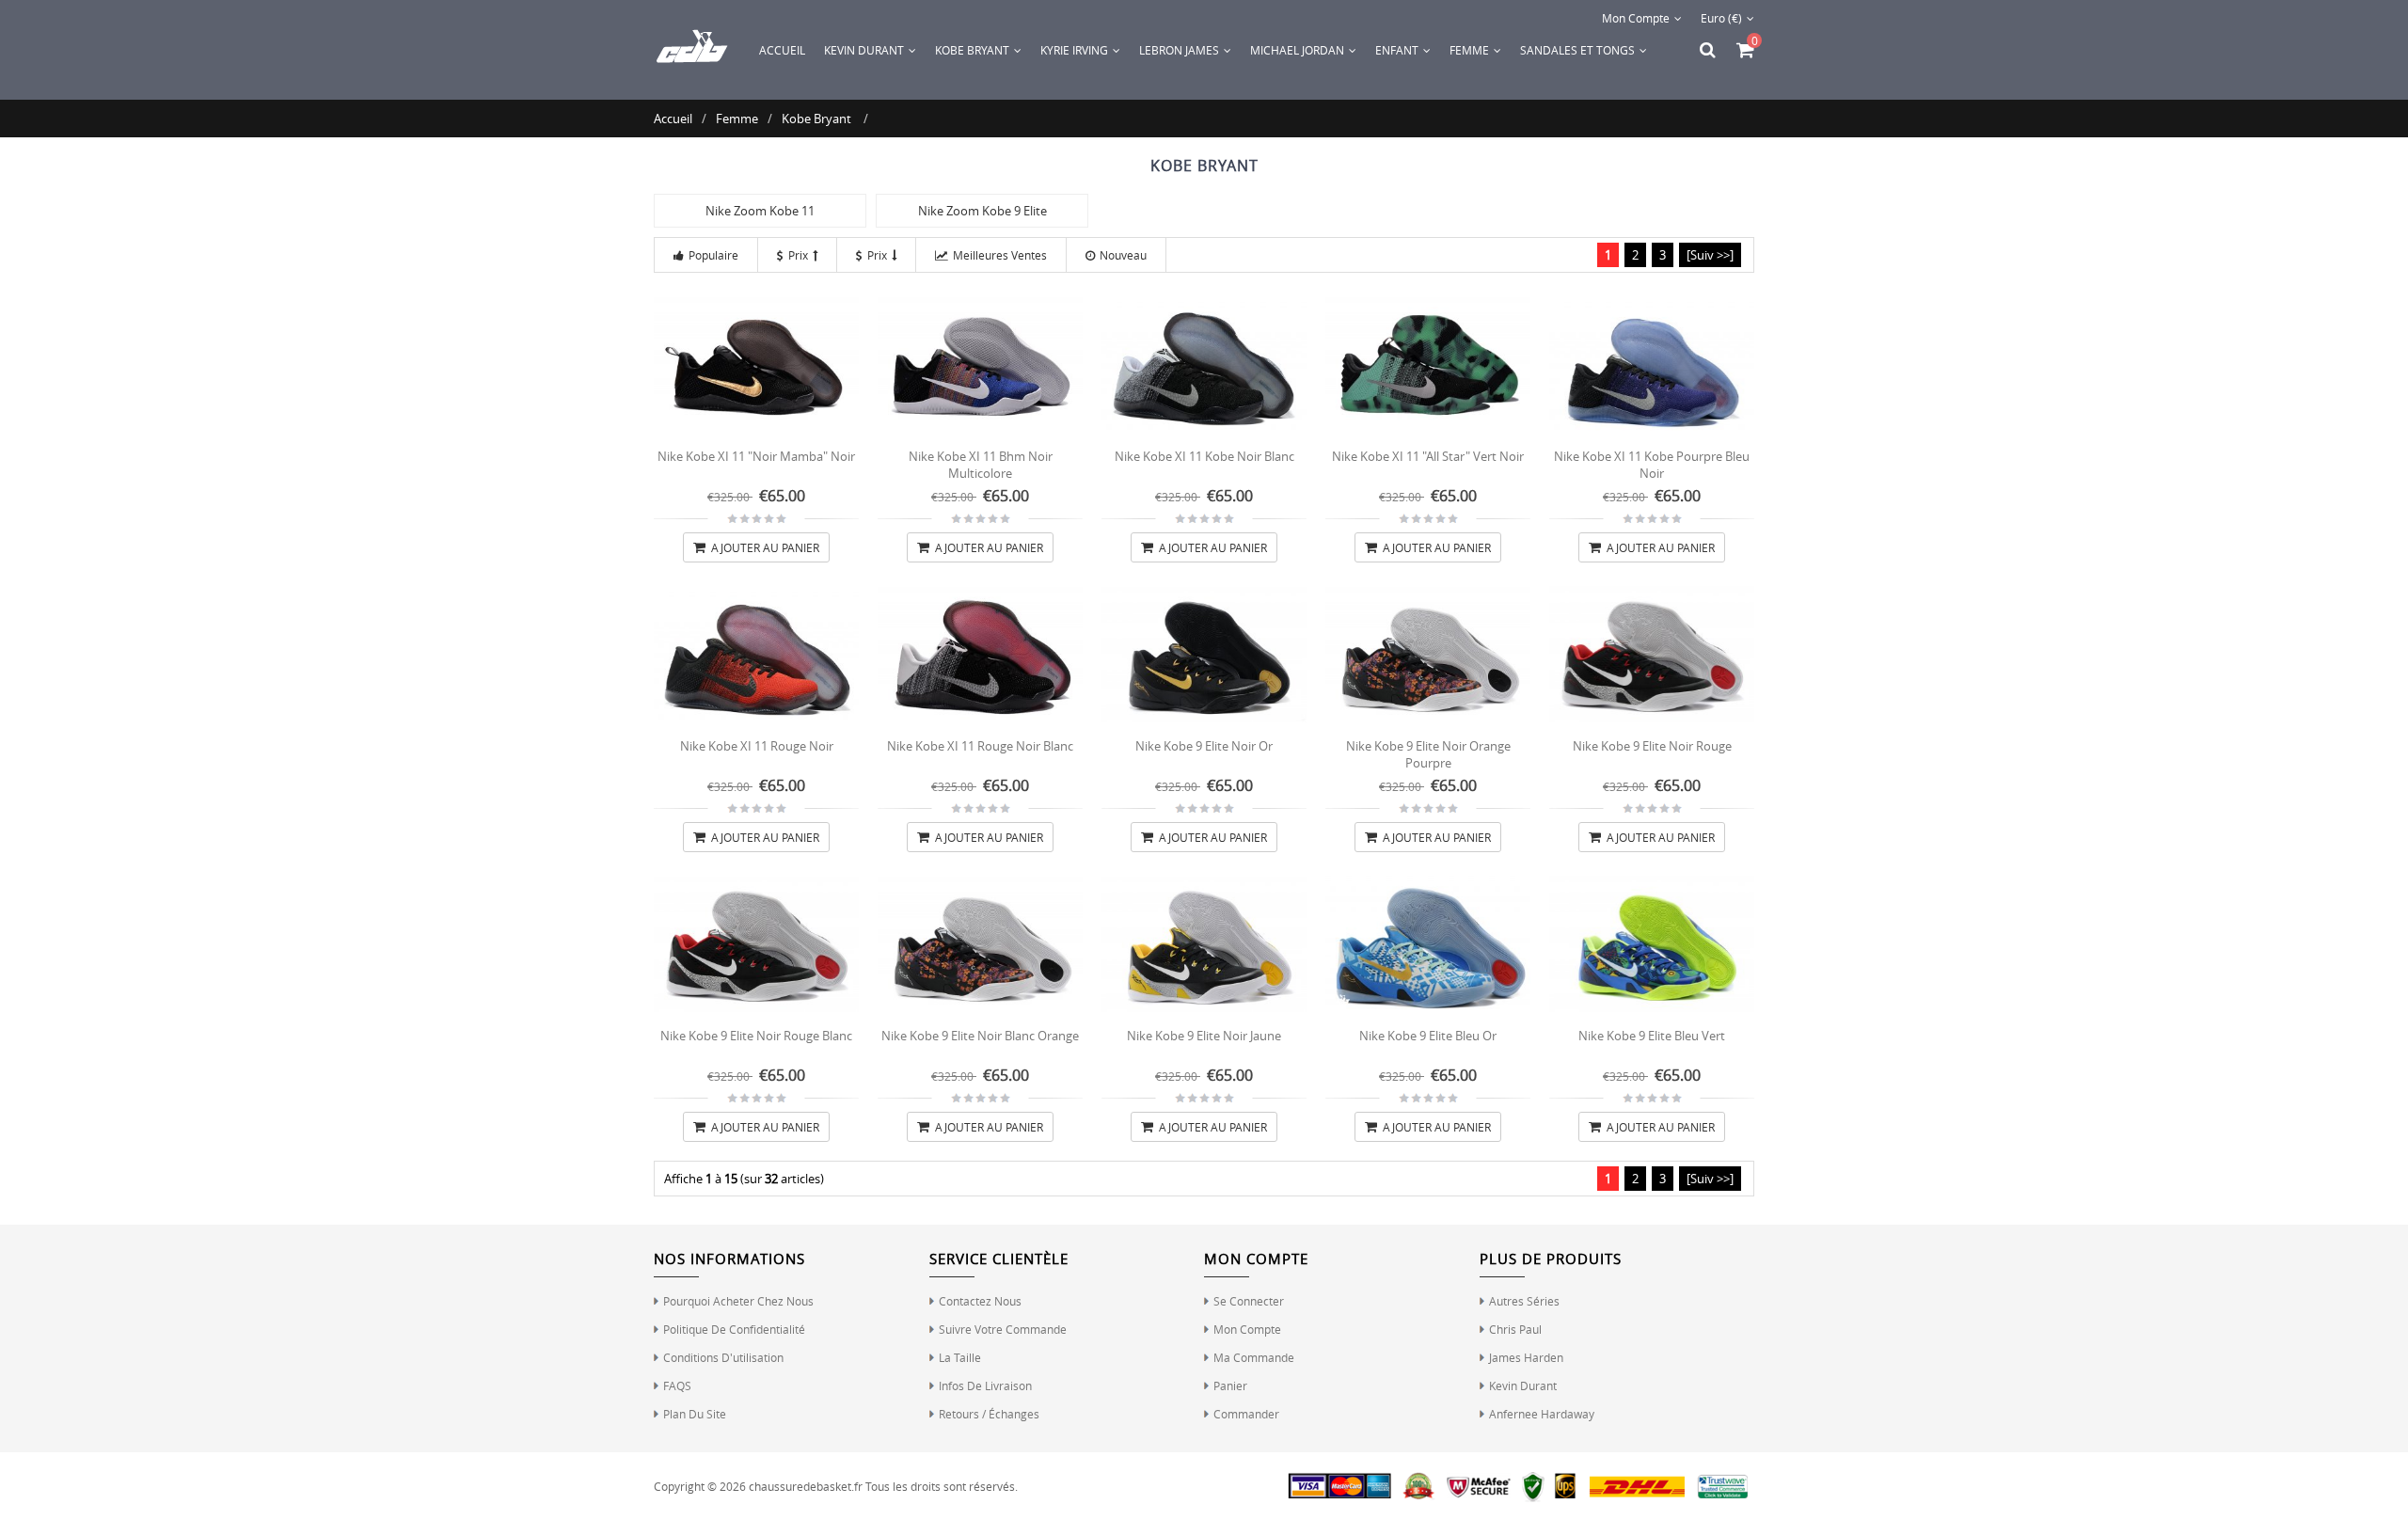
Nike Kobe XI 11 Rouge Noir (757, 746)
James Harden (1526, 1357)
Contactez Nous (980, 1301)
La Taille (960, 1357)
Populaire (713, 255)
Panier (1230, 1385)
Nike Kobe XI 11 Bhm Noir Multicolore (981, 465)
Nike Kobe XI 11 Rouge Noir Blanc (980, 746)
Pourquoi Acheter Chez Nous (738, 1301)
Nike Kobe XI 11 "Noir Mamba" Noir (756, 456)
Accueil (782, 50)
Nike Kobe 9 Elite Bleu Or (1428, 1036)
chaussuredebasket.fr (806, 1486)
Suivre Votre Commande (1003, 1329)
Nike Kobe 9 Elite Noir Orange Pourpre (1428, 754)
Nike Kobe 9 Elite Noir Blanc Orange (980, 1036)
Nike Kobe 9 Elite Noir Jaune (1204, 1036)
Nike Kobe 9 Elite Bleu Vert (1652, 1036)
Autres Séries (1524, 1301)
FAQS (677, 1385)
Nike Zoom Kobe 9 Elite (982, 211)
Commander (1246, 1414)
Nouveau (1123, 255)
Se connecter (1249, 1301)
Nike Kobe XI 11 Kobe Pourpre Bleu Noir (1652, 465)
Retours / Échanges (989, 1414)
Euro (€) (1721, 18)
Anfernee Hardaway (1542, 1414)
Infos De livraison (985, 1385)
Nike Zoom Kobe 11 (760, 211)
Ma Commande (1254, 1357)
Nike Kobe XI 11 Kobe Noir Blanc (1204, 456)
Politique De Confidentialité (734, 1329)
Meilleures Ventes (1000, 255)
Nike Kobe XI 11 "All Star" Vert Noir (1428, 456)
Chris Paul (1515, 1329)
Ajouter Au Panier (764, 547)
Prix (798, 255)
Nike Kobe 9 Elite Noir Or (1204, 746)
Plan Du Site (695, 1414)
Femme (737, 119)
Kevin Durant (1523, 1385)
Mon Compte (1636, 18)
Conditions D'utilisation (723, 1357)
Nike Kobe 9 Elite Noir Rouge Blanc (756, 1036)
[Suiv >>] (1710, 255)
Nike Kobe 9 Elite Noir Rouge (1652, 746)
